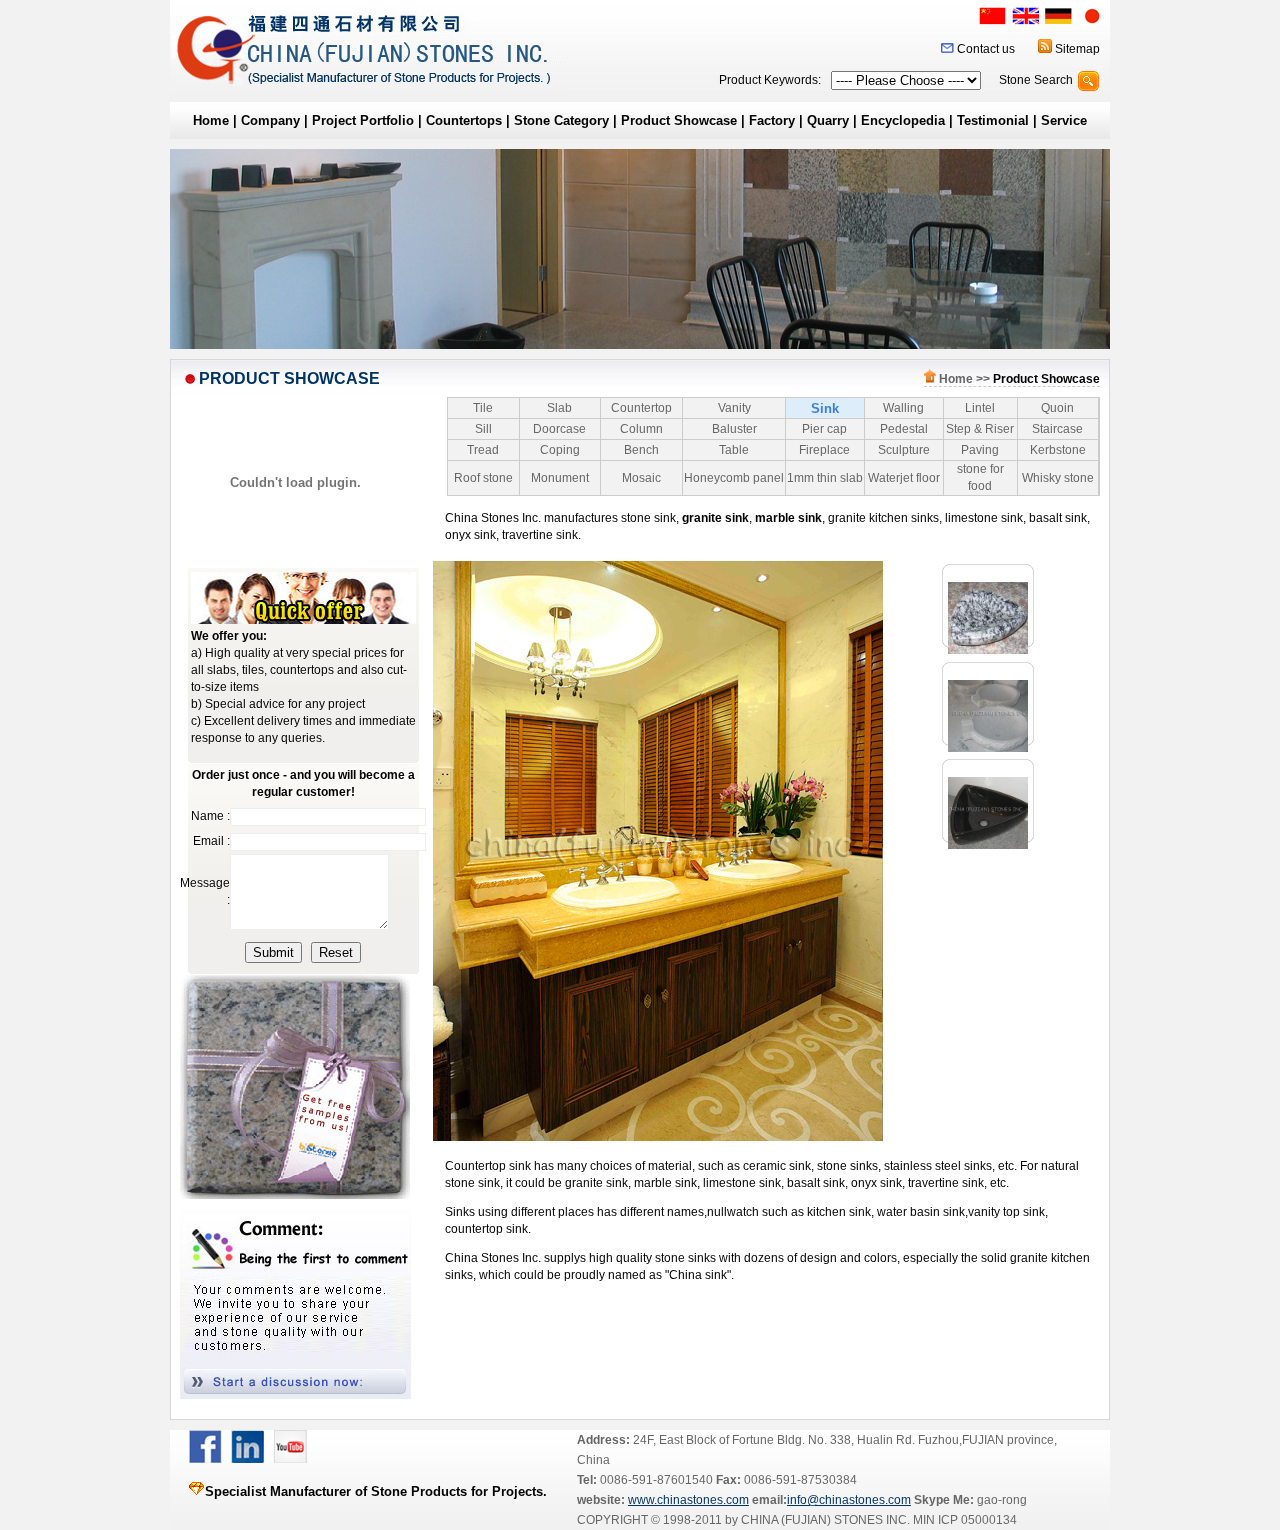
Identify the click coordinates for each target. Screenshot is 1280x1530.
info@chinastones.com (849, 1500)
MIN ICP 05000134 (963, 1520)
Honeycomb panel (734, 478)
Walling (903, 408)
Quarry (828, 120)
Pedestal (904, 429)
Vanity (734, 408)
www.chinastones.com (688, 1500)
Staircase (1057, 429)
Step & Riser (980, 429)
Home (211, 120)
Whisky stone (1058, 478)
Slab (559, 408)
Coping (560, 450)
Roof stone (483, 478)
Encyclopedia (903, 120)
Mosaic (641, 478)
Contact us (986, 49)
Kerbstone (1058, 450)
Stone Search (1036, 80)
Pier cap (824, 429)
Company (270, 120)
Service (1064, 120)
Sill (483, 429)
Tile (483, 408)
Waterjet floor (904, 478)
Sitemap (1077, 49)
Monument (560, 478)
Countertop (641, 408)
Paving (980, 450)
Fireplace (824, 450)
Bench (641, 450)
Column (641, 429)
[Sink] (988, 650)
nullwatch (733, 1212)
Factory (772, 120)
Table (734, 450)
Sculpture (904, 450)
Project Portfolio (363, 120)
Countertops (464, 120)
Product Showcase (679, 120)
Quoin (1057, 408)
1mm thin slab (825, 478)
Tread (483, 450)
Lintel (980, 408)
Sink (825, 408)
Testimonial (993, 120)
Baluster (734, 429)
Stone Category (561, 120)
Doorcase (559, 429)
